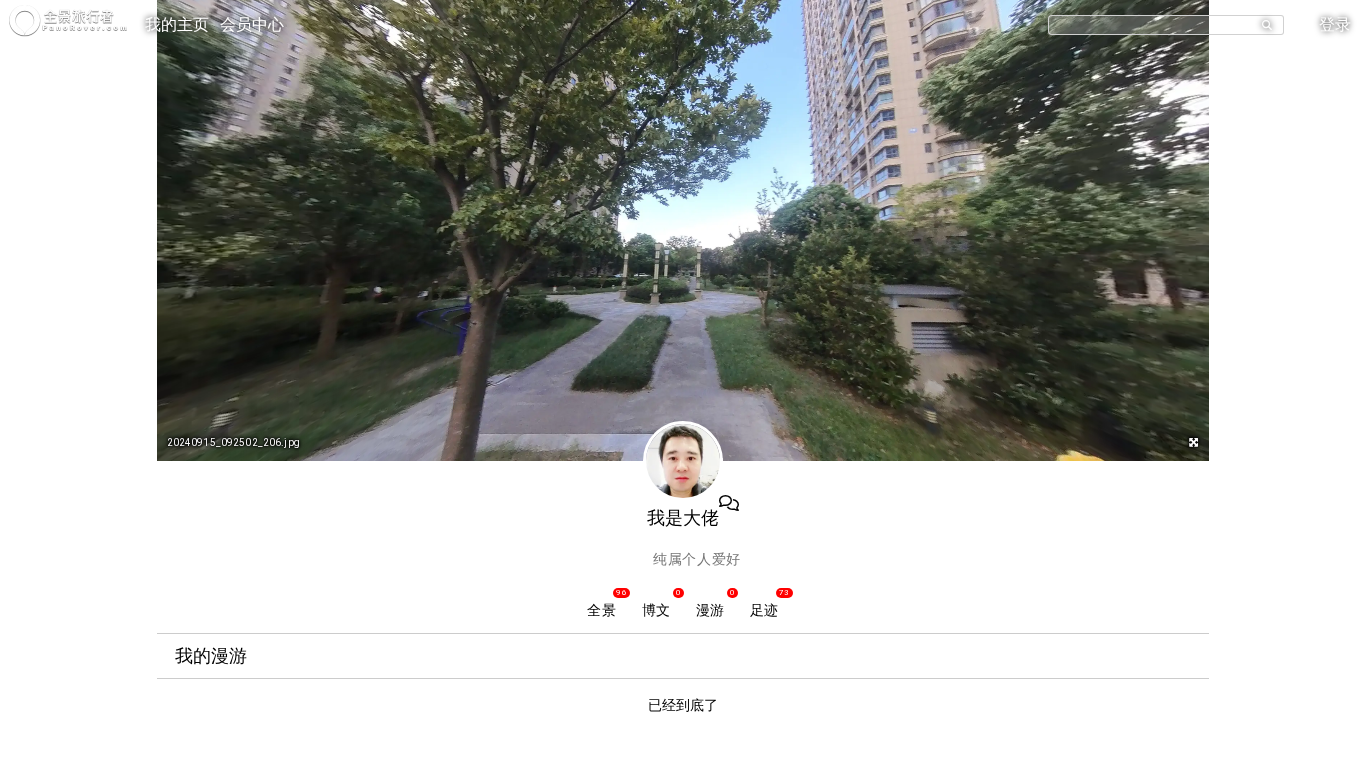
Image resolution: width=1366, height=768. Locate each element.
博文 (656, 610)
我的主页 (177, 24)
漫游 (710, 610)
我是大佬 (683, 517)
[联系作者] (729, 504)
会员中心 (252, 24)
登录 (1335, 24)
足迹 (764, 610)
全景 (601, 610)
